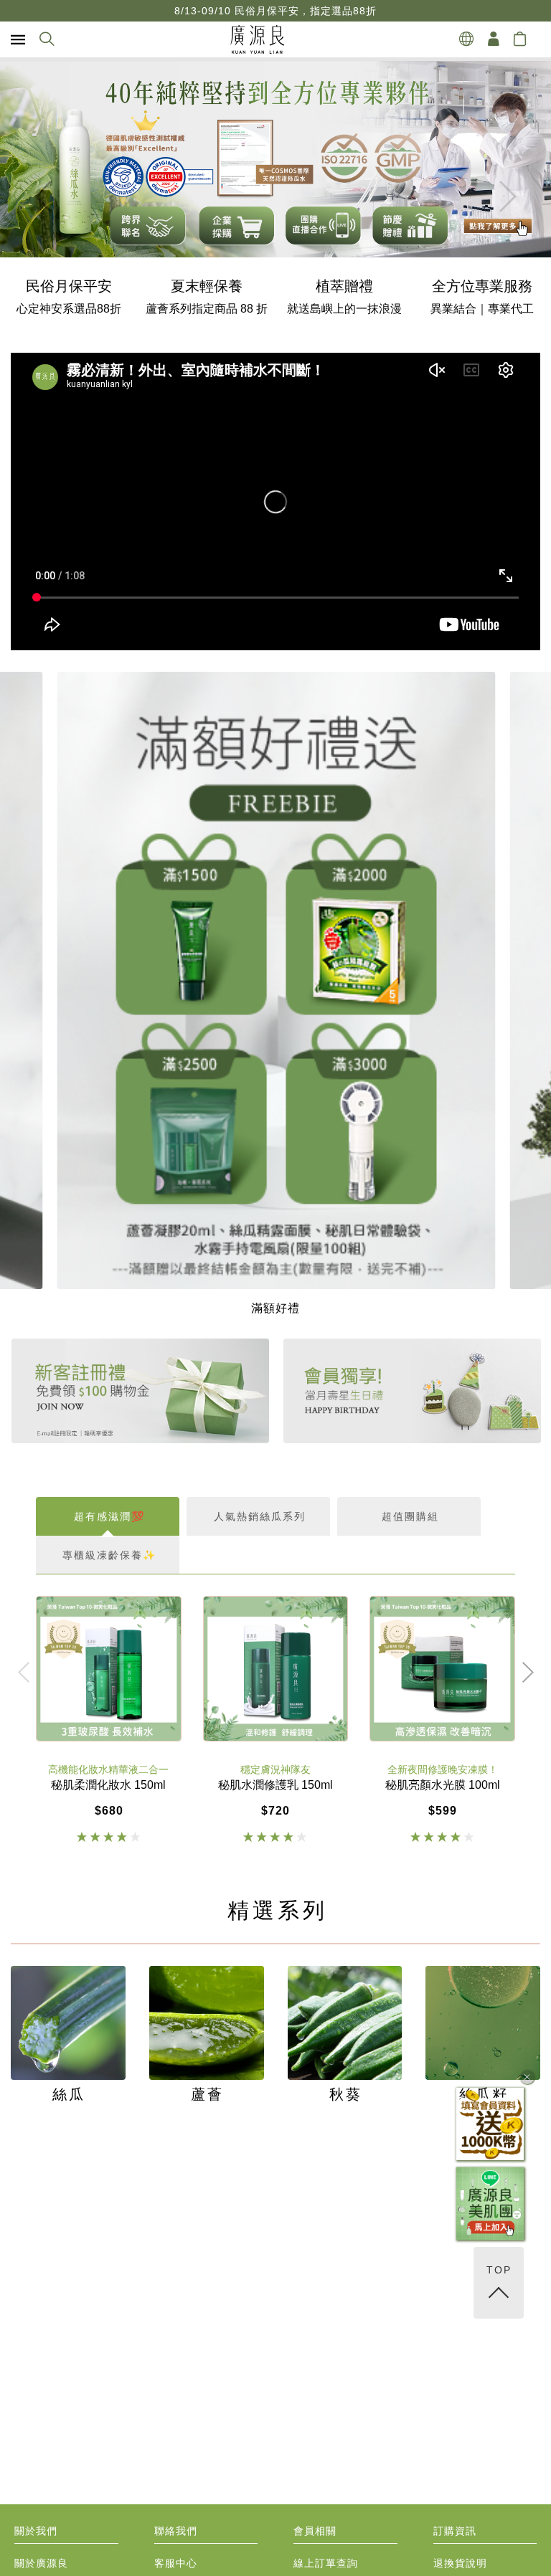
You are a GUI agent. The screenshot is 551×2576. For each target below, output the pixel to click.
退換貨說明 (460, 2563)
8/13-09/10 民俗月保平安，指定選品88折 (275, 11)
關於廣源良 (41, 2563)
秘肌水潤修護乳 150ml (275, 1785)
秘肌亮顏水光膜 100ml (443, 1785)
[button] (507, 196)
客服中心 (176, 2563)
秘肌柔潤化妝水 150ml (108, 1785)
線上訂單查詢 (326, 2563)
